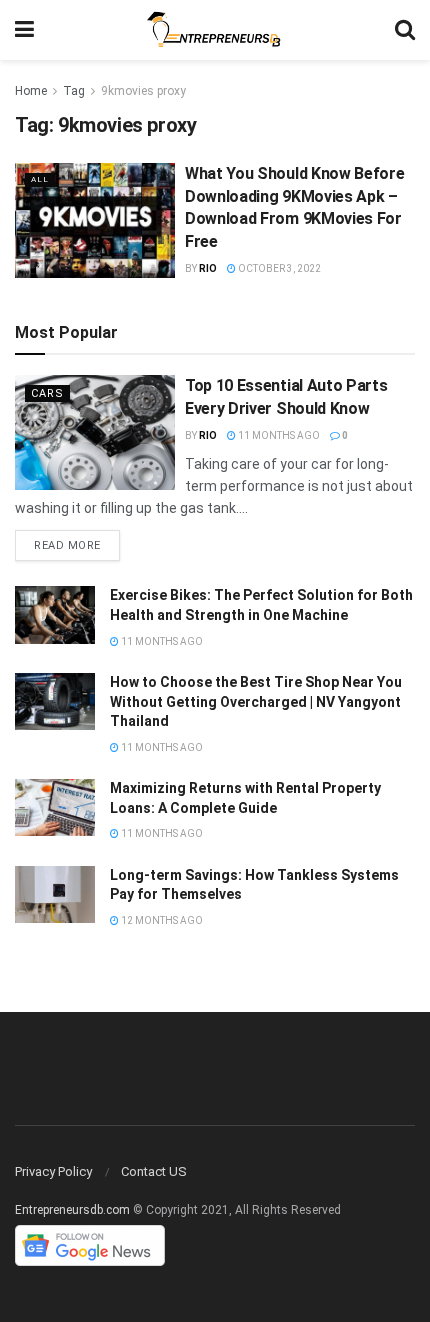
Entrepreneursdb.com (72, 1210)
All (40, 179)
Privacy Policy (53, 1171)
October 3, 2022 (278, 268)
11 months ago (278, 435)
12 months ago (161, 920)
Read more (67, 545)
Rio (208, 268)
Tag (74, 91)
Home (31, 91)
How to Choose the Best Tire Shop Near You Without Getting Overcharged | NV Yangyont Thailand (256, 701)
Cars (47, 393)
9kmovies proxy (143, 91)
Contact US (154, 1171)
